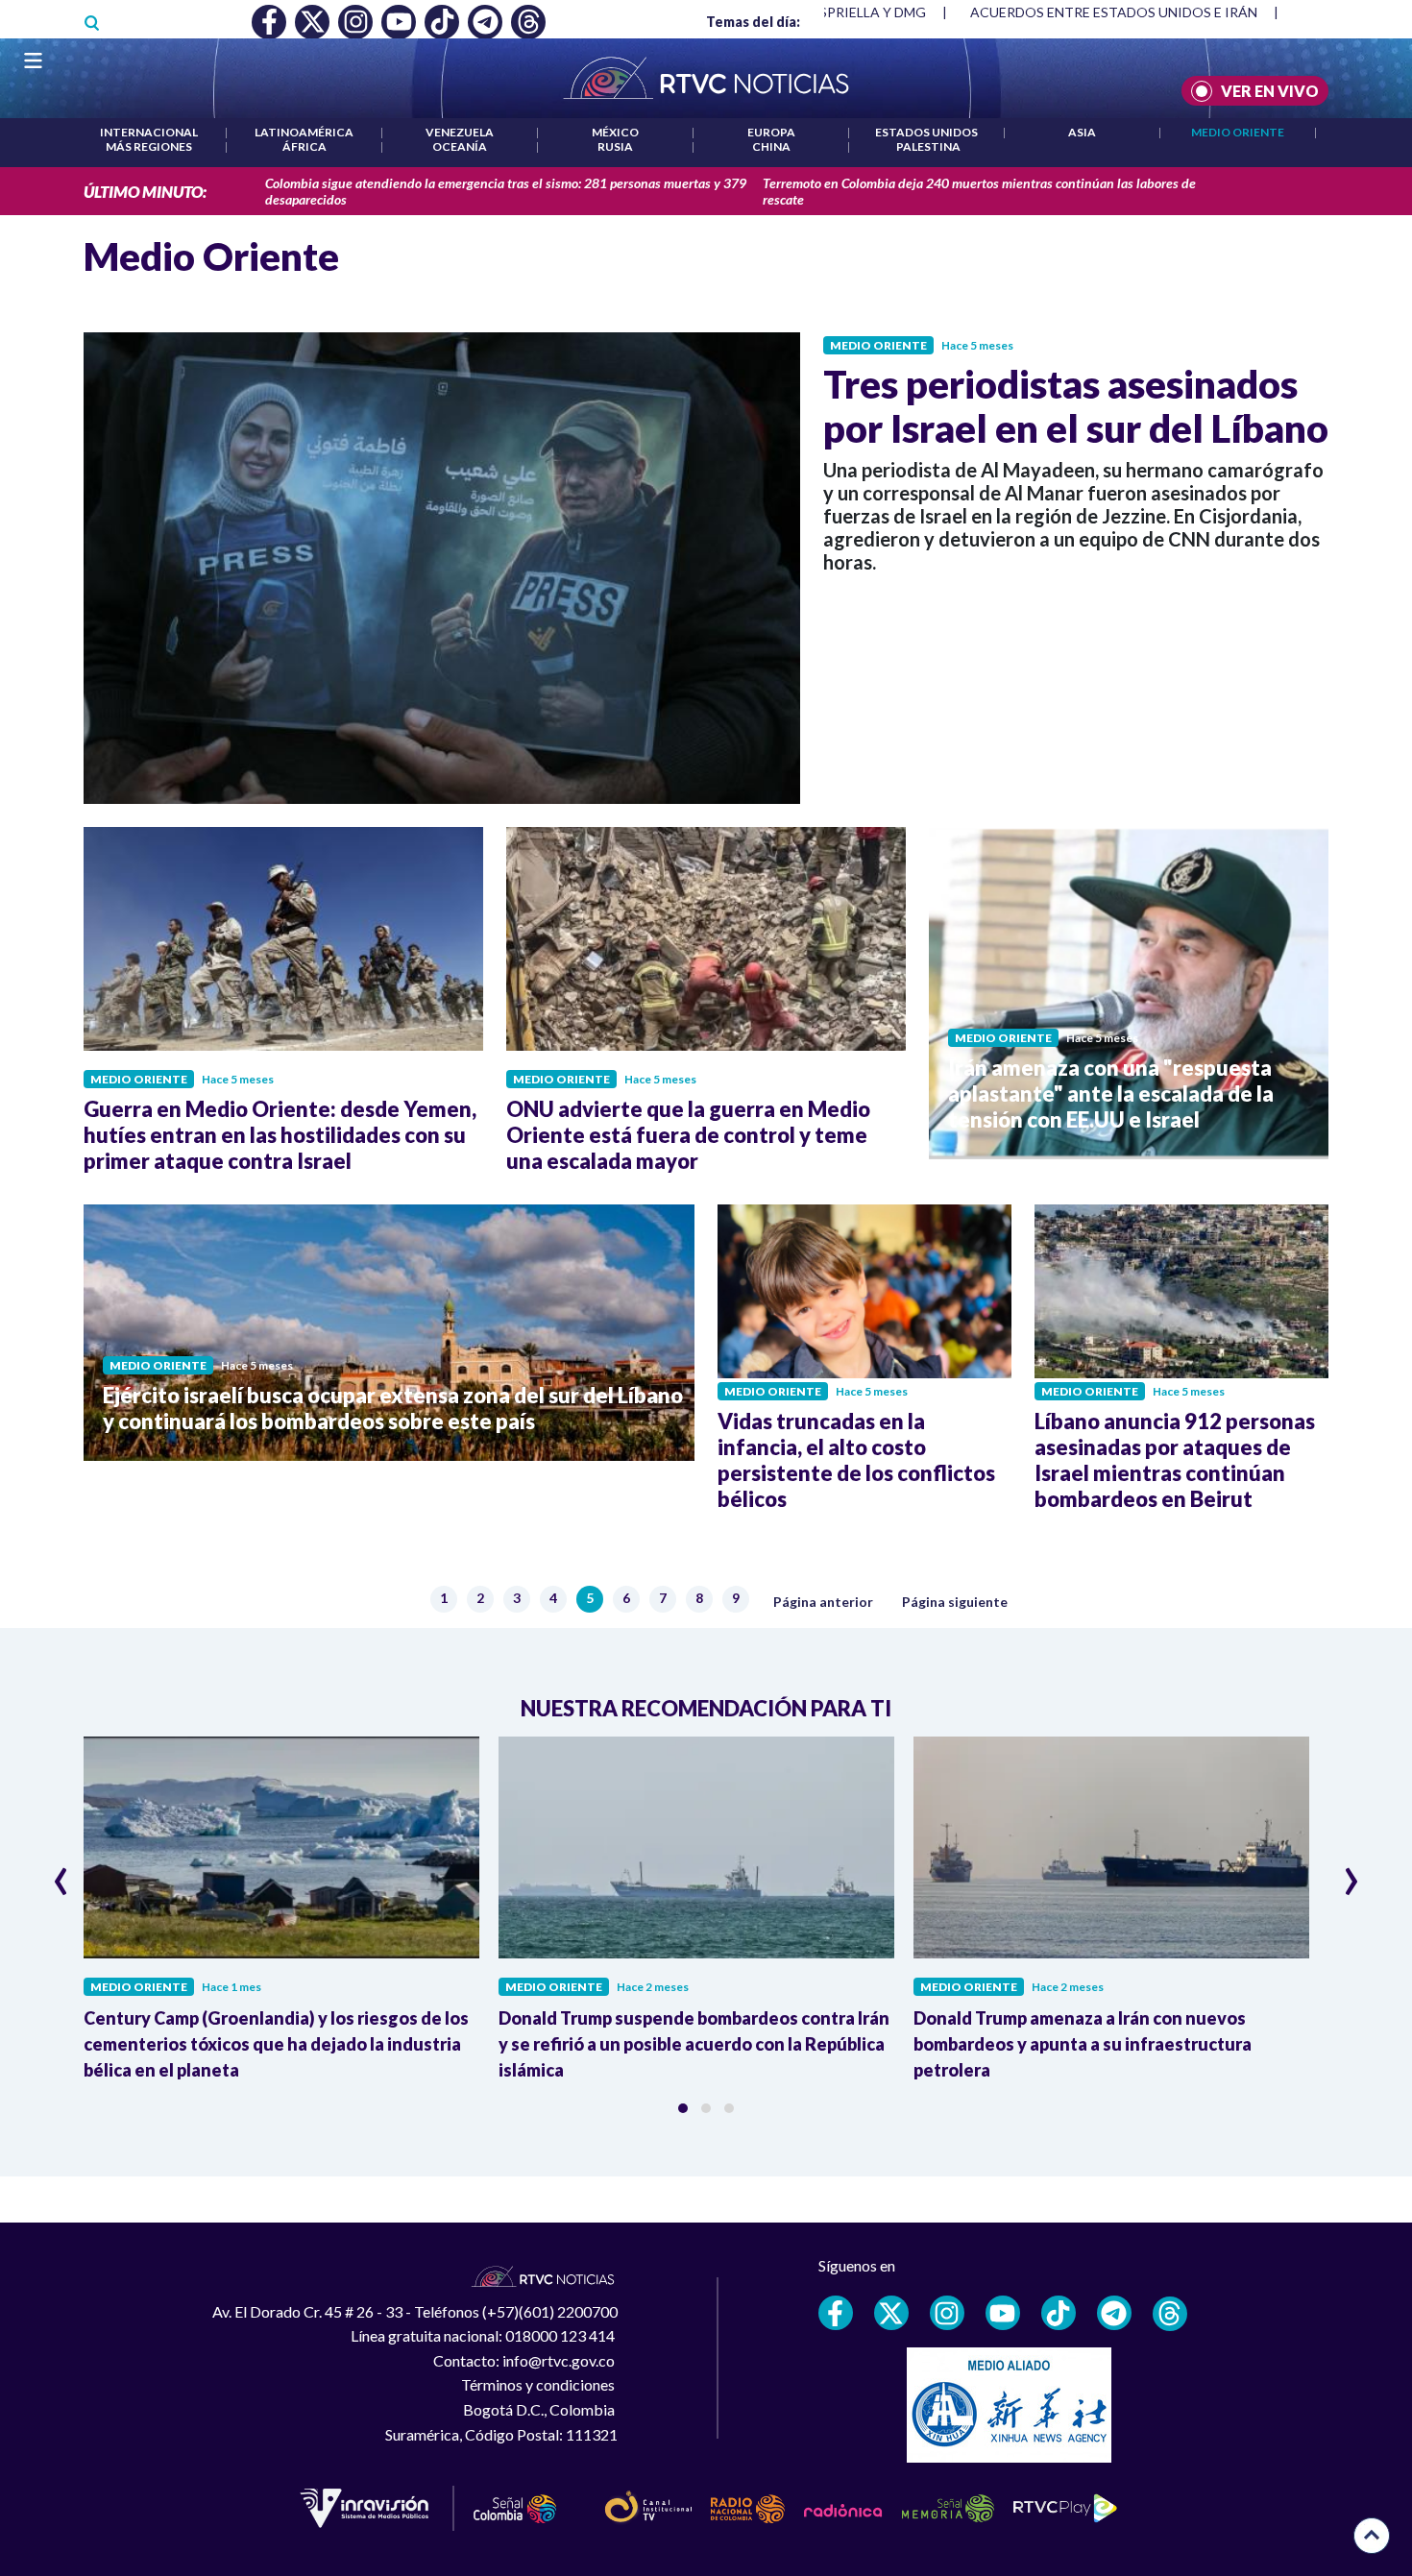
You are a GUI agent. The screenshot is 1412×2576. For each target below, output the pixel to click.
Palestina (928, 146)
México (615, 132)
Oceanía (460, 146)
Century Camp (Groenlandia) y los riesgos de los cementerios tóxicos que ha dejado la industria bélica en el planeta (276, 2044)
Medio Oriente (1238, 132)
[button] (683, 2108)
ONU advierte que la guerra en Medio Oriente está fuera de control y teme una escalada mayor (688, 1135)
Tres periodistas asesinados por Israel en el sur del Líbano (1076, 406)
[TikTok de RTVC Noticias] (1059, 2313)
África (304, 146)
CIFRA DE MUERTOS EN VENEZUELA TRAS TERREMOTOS (1151, 12)
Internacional (149, 132)
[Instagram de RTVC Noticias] (947, 2313)
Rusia (615, 146)
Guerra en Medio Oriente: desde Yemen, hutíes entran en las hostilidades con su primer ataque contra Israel (280, 1135)
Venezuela (460, 132)
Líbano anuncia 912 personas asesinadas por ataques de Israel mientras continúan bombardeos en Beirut (1175, 1460)
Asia (1082, 132)
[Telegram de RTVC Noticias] (1114, 2313)
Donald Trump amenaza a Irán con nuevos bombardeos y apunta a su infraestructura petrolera (1083, 2044)
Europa (771, 132)
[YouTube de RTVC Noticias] (1003, 2313)
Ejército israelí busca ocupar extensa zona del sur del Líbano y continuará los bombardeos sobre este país (393, 1408)
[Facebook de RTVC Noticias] (836, 2313)
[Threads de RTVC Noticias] (1170, 2314)
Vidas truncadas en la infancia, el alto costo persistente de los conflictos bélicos (856, 1460)
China (771, 146)
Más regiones (149, 146)
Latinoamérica (304, 132)
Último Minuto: (145, 192)
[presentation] (61, 1873)
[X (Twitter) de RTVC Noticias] (891, 2313)
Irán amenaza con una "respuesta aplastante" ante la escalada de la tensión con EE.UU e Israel (1111, 1094)
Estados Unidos (926, 132)
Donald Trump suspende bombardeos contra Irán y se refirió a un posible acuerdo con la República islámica (694, 2044)
